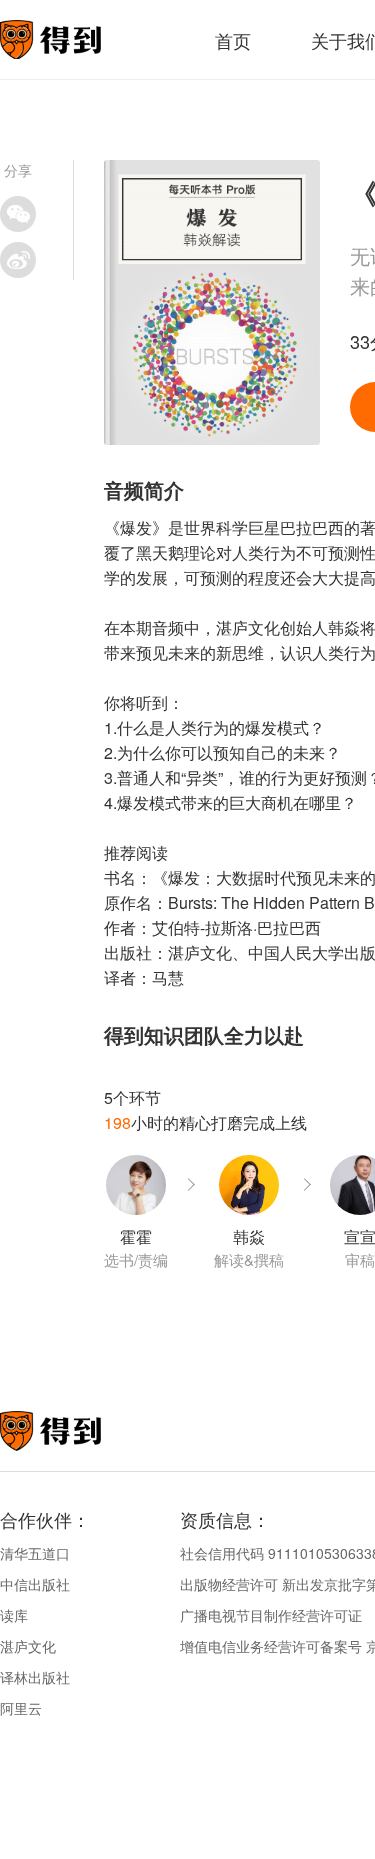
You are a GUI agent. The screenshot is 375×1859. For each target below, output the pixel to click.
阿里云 (21, 1708)
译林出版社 (35, 1677)
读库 (14, 1615)
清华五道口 (35, 1553)
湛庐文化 (28, 1646)
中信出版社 (35, 1584)
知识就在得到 (77, 1431)
